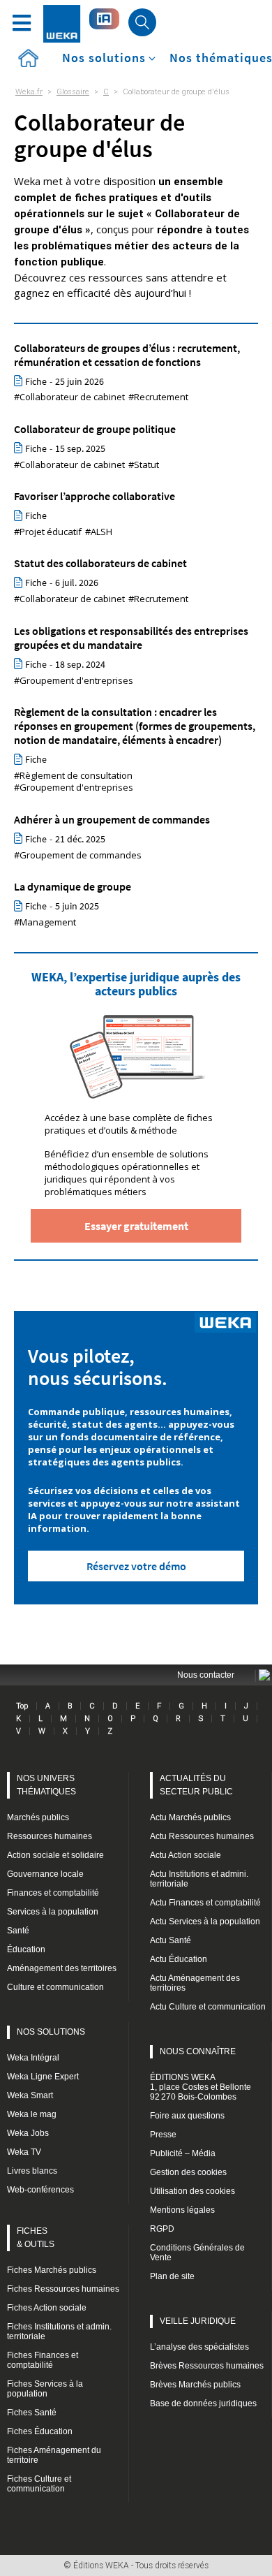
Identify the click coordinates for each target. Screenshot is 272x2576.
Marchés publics (38, 1817)
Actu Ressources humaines (202, 1836)
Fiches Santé (32, 2413)
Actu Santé (171, 1940)
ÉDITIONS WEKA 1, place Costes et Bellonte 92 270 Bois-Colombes (201, 2087)
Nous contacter (206, 1675)
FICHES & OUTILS (36, 2238)
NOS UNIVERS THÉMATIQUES (46, 1785)
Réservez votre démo (136, 1566)
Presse (163, 2135)
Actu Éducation (179, 1959)
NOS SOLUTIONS (51, 2032)
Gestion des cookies (188, 2172)
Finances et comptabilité (53, 1893)
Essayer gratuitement (136, 1226)
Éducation (26, 1949)
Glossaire (73, 92)
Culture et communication (55, 1987)
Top (22, 1706)
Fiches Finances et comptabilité (43, 2360)
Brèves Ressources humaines (207, 2366)
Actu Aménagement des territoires (195, 1983)
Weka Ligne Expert (43, 2077)
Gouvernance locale (45, 1874)
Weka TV (24, 2152)
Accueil (28, 58)
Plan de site (172, 2276)
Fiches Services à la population (45, 2389)
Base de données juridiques (203, 2403)
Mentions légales (182, 2210)
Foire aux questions (187, 2116)
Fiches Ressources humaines (63, 2289)
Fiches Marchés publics (52, 2270)
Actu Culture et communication (208, 2007)
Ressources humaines (50, 1836)
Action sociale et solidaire (55, 1855)
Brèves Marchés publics (195, 2385)
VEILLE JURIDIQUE (198, 2321)
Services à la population (53, 1912)
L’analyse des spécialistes (199, 2347)
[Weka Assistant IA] (104, 19)
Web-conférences (40, 2190)
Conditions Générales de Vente (197, 2253)
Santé (18, 1931)
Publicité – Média (183, 2153)
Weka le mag (32, 2114)
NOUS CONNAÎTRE (198, 2051)
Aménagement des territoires (62, 1968)
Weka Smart (30, 2095)
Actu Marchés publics (190, 1817)
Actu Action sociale (186, 1855)
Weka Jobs (28, 2133)
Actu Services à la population (205, 1922)
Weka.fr (29, 92)
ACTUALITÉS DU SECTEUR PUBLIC (196, 1785)
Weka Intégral (33, 2058)
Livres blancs (32, 2171)
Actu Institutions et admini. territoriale (199, 1879)
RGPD (162, 2229)
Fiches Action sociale (47, 2308)
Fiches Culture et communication (39, 2484)
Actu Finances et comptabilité (205, 1903)
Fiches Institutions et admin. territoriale (59, 2332)
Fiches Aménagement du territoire (54, 2455)
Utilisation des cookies (192, 2191)
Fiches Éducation (40, 2431)
